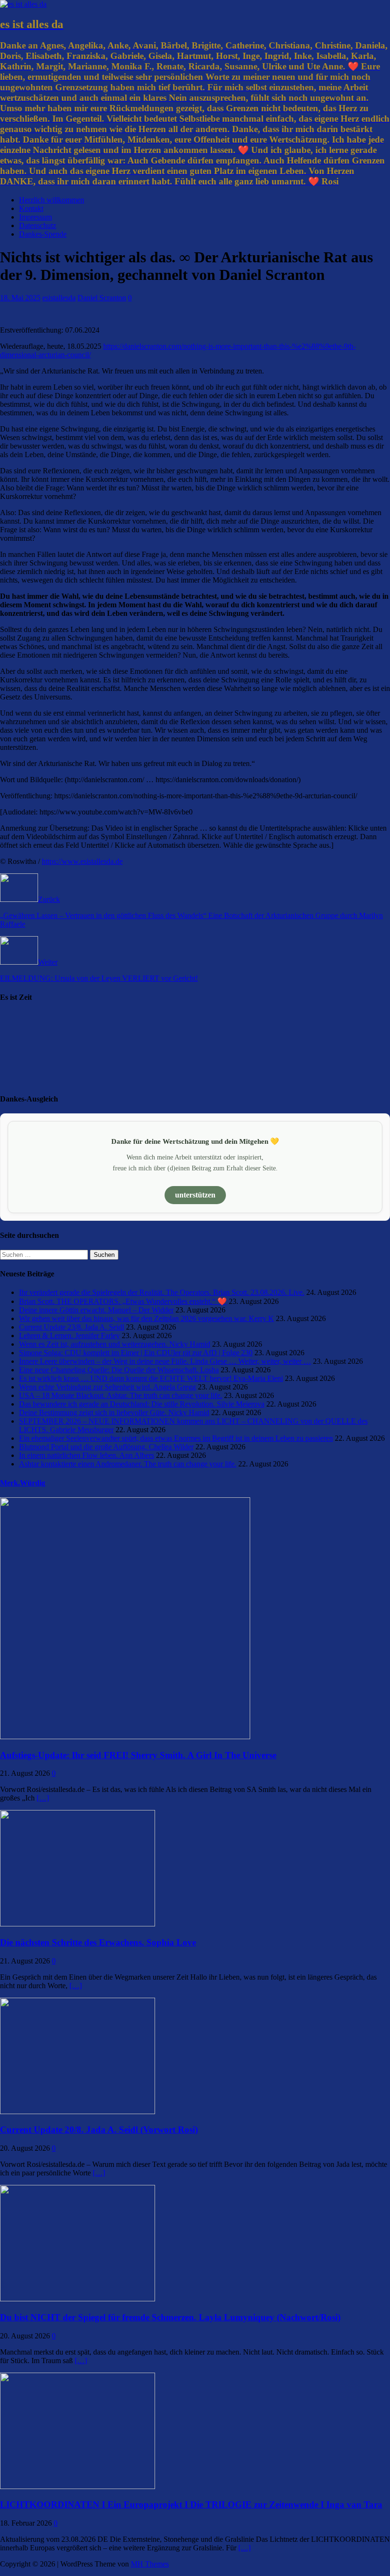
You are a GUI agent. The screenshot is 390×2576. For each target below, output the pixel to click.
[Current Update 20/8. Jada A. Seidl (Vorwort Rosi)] (78, 2112)
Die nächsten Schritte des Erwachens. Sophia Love (98, 1942)
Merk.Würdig (23, 1483)
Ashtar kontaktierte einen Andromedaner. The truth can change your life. (128, 1464)
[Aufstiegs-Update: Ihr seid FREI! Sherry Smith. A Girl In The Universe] (125, 1737)
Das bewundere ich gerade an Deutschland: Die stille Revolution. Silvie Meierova (142, 1404)
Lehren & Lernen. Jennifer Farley (69, 1336)
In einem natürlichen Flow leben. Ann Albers (87, 1455)
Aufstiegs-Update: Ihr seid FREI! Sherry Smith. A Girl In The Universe (138, 1755)
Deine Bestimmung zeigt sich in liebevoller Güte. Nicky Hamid (114, 1412)
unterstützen (195, 1195)
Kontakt (31, 208)
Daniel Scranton (102, 298)
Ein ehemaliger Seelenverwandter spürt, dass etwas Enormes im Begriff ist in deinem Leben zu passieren (176, 1438)
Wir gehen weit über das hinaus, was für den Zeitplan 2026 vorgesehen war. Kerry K (146, 1318)
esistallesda (59, 298)
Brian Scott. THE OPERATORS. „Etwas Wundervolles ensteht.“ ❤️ (123, 1301)
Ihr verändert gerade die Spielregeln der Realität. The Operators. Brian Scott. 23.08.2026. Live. (162, 1292)
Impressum (35, 217)
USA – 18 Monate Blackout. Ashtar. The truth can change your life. (121, 1395)
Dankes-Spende (43, 234)
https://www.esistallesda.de (82, 861)
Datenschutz (38, 225)
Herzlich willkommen (52, 200)
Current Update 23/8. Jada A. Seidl (72, 1327)
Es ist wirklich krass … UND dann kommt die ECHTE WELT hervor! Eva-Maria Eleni (151, 1378)
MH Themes (150, 2564)
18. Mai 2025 (20, 298)
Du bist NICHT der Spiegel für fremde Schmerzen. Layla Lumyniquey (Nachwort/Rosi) (170, 2317)
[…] (43, 1798)
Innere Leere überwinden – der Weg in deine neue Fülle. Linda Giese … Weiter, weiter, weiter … (165, 1361)
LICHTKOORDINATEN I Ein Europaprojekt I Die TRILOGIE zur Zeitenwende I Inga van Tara (191, 2504)
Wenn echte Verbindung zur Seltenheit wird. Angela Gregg (107, 1387)
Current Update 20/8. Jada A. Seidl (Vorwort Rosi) (99, 2130)
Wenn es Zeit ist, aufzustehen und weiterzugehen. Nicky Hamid (115, 1344)
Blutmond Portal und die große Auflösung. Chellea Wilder (106, 1447)
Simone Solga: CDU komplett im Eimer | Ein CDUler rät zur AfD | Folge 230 (136, 1353)
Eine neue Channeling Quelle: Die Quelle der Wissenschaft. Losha (119, 1370)
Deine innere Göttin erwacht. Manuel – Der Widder (96, 1310)
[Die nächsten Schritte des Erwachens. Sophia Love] (78, 1924)
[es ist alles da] (23, 4)
